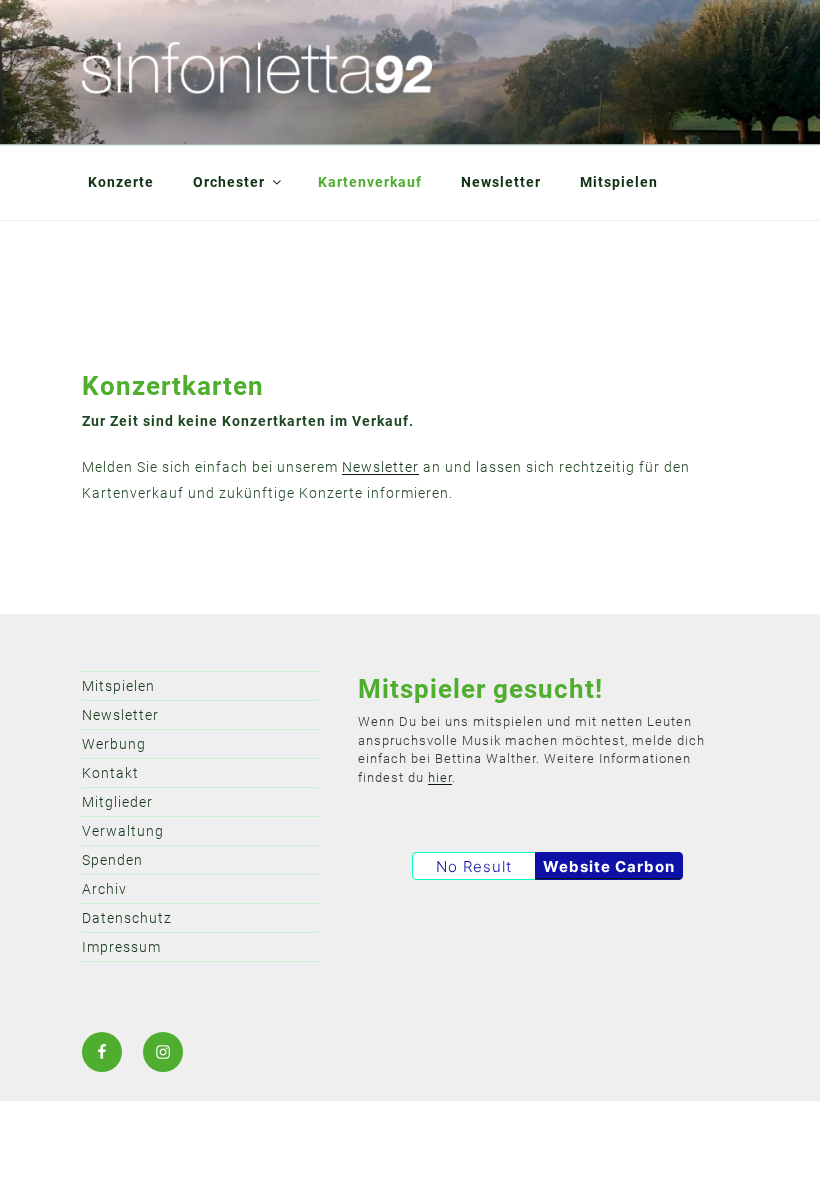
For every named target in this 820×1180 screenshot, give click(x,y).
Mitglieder (117, 802)
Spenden (112, 860)
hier (440, 777)
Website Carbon (609, 866)
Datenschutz (127, 918)
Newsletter (501, 182)
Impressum (121, 947)
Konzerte (121, 182)
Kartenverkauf (370, 182)
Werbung (114, 744)
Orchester (229, 182)
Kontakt (110, 773)
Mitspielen (619, 182)
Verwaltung (123, 831)
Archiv (104, 889)
